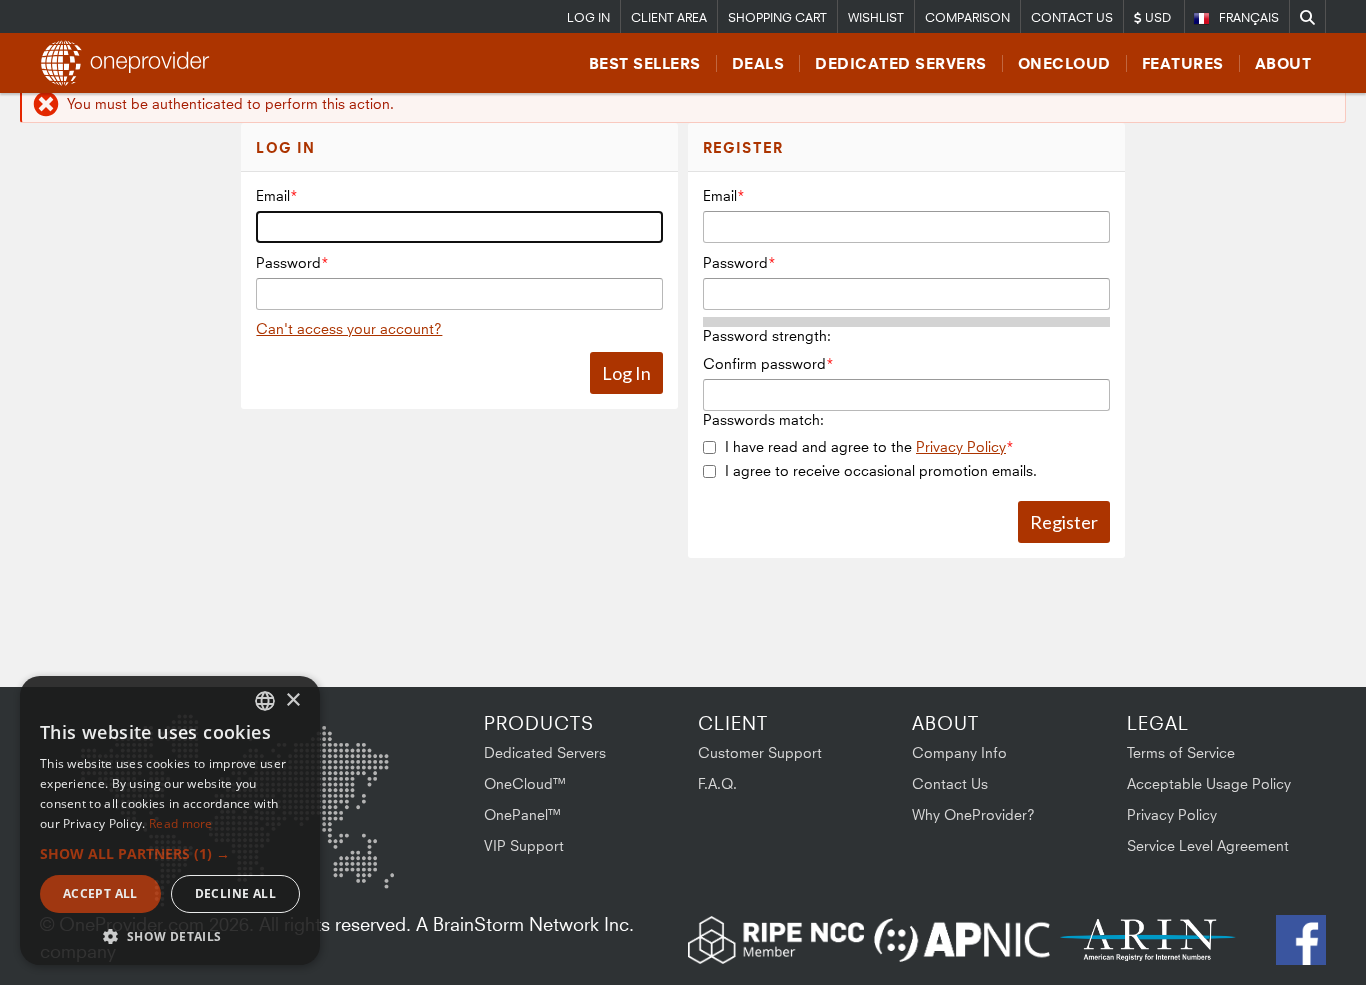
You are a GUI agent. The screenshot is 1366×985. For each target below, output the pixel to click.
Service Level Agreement (1208, 845)
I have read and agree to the (865, 446)
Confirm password (764, 363)
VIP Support (524, 845)
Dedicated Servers (901, 63)
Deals (758, 63)
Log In (588, 17)
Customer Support (760, 752)
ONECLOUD (1064, 63)
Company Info (959, 752)
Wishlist (876, 17)
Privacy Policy (961, 446)
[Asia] (335, 766)
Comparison (967, 17)
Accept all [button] (100, 893)
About (1283, 63)
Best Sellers (645, 63)
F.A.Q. (717, 783)
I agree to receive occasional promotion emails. (881, 470)
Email (273, 195)
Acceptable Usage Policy (1209, 783)
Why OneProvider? (973, 814)
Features (1183, 63)
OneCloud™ (525, 783)
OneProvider (131, 63)
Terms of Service (1181, 752)
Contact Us (1072, 17)
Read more (181, 823)
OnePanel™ (523, 814)
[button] (170, 853)
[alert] (170, 820)
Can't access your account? (349, 328)
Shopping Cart (777, 17)
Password (288, 262)
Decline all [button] (235, 893)
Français (1249, 17)
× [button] (292, 700)
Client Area (669, 17)
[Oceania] (363, 867)
